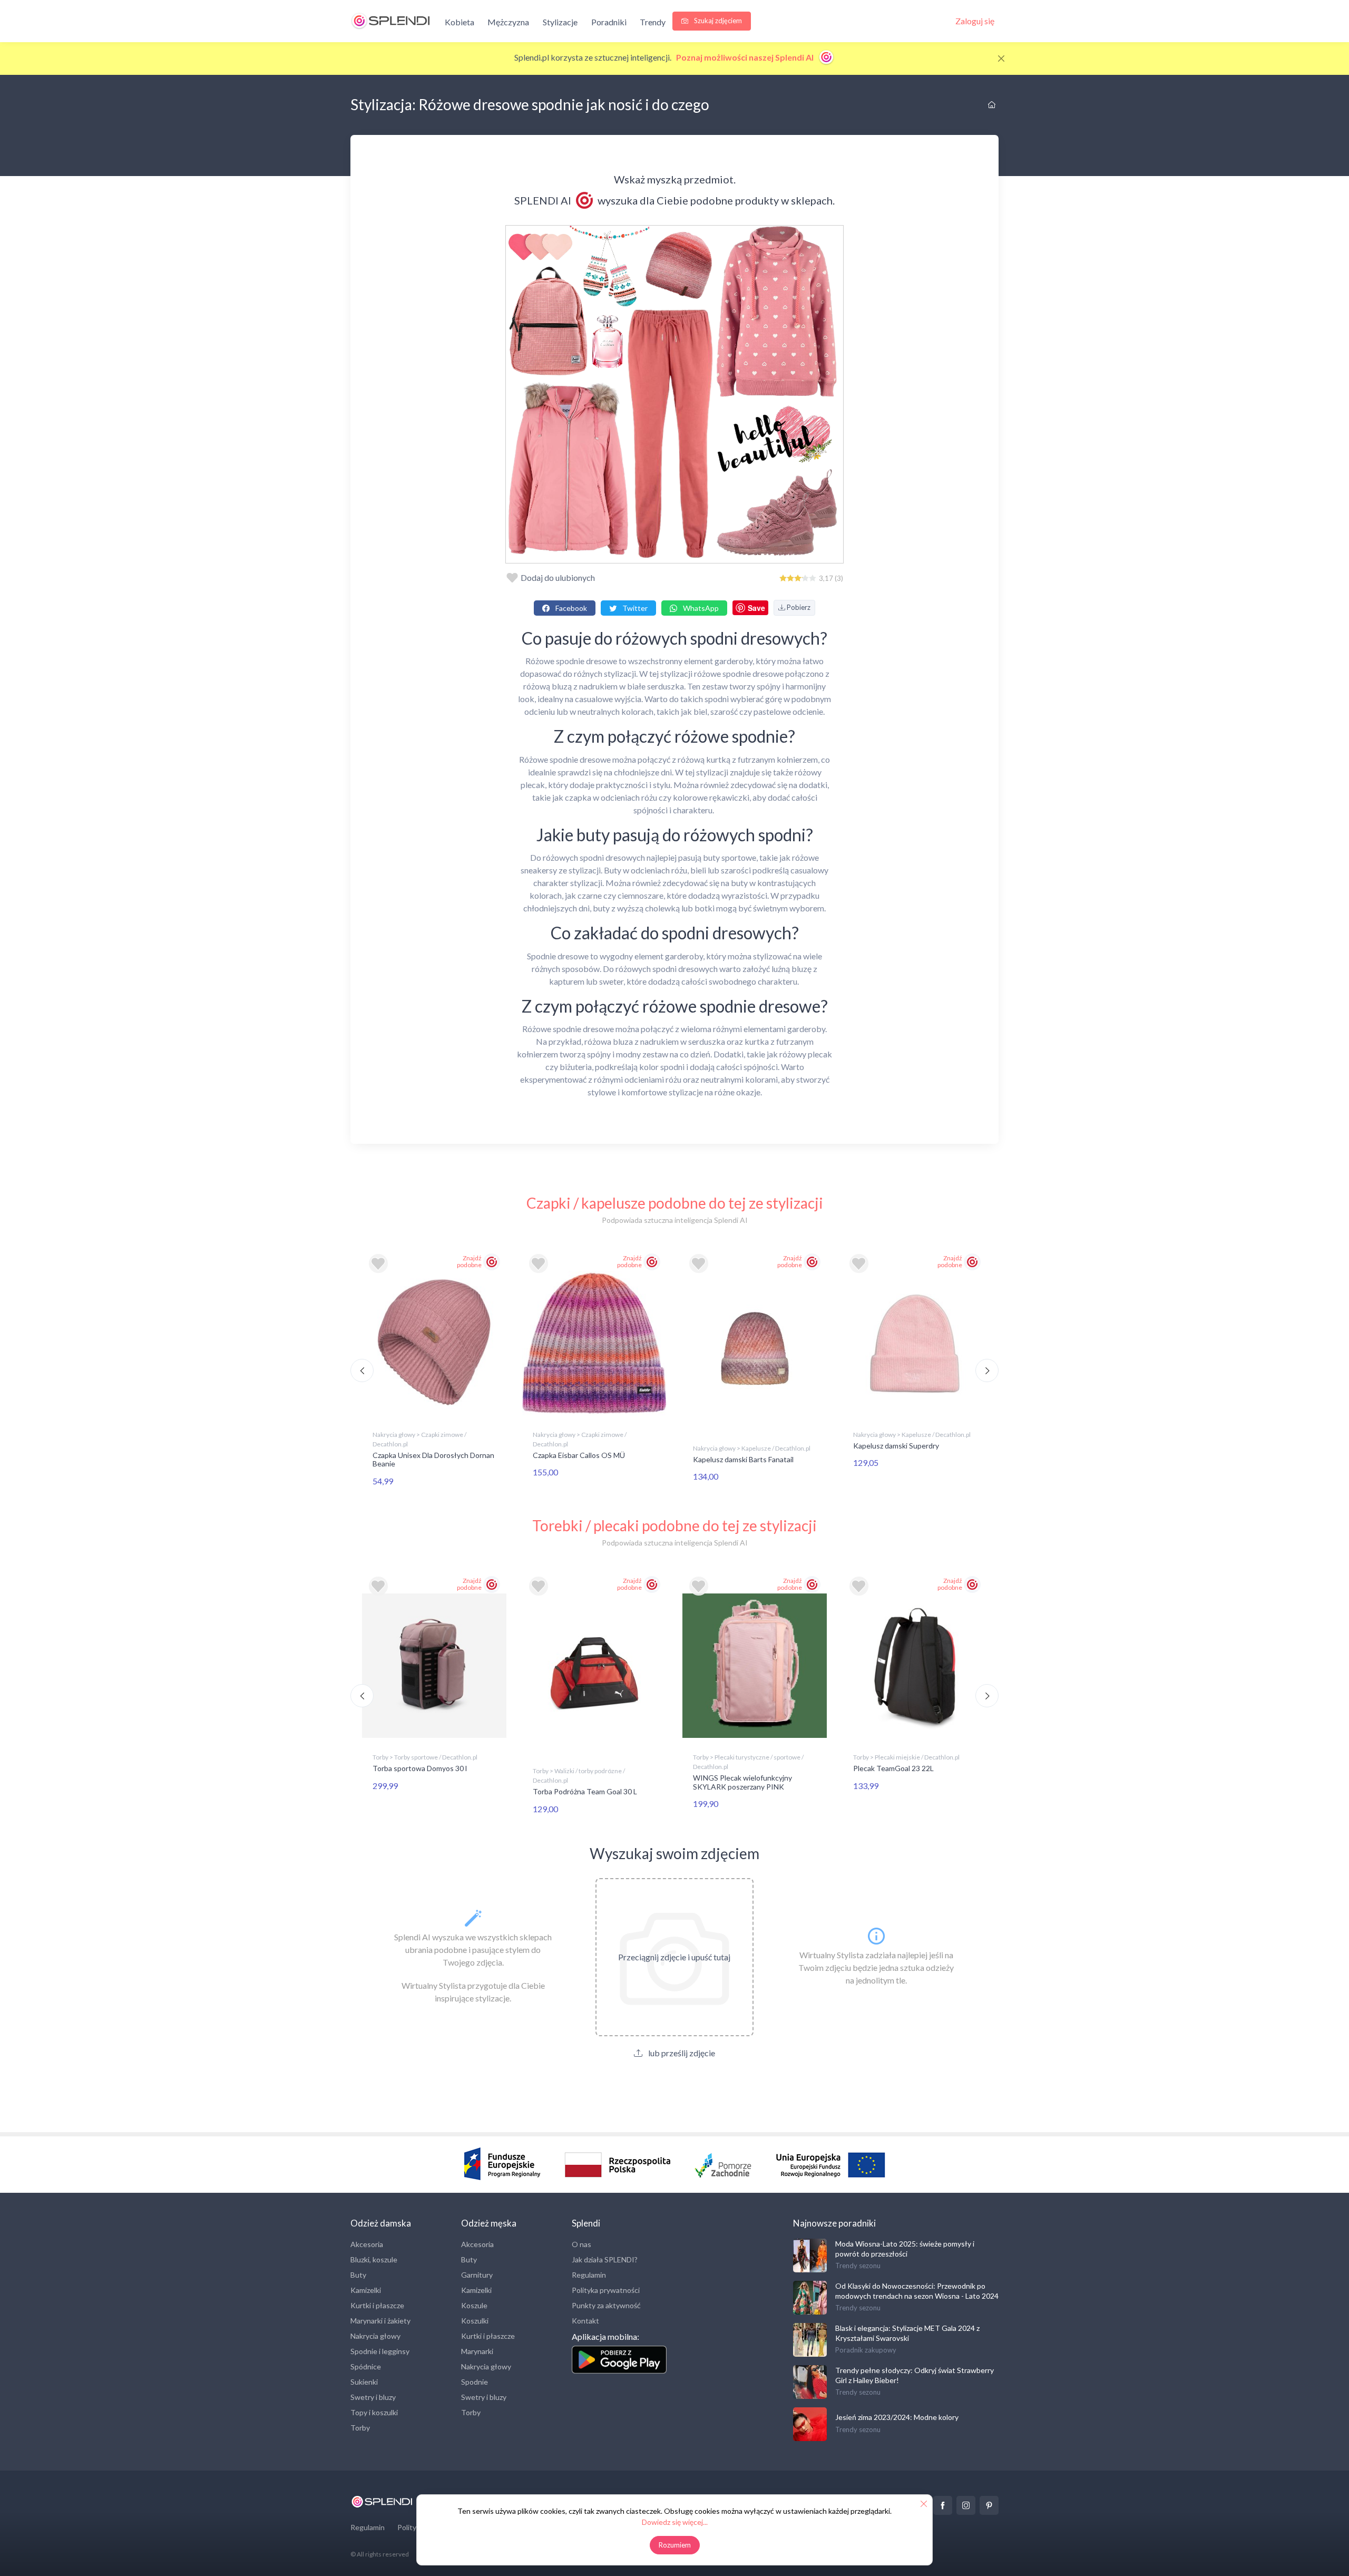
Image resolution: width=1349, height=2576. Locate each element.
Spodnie (475, 2382)
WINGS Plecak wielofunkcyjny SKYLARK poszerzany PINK (742, 1782)
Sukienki (364, 2382)
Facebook (570, 608)
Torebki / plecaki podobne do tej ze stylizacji (674, 1525)
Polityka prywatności (606, 2290)
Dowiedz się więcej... (675, 2522)
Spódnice (366, 2366)
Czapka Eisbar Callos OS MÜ (579, 1455)
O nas (581, 2244)
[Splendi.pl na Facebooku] (943, 2505)
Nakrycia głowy (375, 2336)
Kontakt (585, 2321)
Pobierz (798, 607)
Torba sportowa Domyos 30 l (420, 1768)
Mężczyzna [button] (508, 22)
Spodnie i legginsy (380, 2351)
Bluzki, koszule (374, 2259)
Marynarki (477, 2351)
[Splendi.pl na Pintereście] (989, 2505)
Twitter (634, 608)
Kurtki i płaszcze (377, 2305)
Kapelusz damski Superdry (896, 1446)
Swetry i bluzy (373, 2397)
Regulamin (589, 2275)
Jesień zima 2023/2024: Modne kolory (897, 2417)
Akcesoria (367, 2244)
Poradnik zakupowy (866, 2350)
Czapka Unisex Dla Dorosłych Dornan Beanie (433, 1460)
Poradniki (609, 22)
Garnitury (477, 2275)
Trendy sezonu (858, 2266)
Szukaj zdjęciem (717, 21)
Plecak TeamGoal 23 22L (893, 1768)
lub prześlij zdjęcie (681, 2053)
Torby (360, 2428)
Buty (358, 2275)
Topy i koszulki (374, 2412)
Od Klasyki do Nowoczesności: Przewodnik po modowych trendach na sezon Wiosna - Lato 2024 (917, 2291)
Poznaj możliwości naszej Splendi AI (746, 57)
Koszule (474, 2305)
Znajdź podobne (469, 1261)
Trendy (653, 22)
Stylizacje (560, 22)
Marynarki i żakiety (380, 2321)
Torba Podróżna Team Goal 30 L (585, 1791)
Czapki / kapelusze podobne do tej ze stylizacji (675, 1203)
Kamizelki (366, 2290)
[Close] (1001, 59)
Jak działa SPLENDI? (605, 2259)
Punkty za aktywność (606, 2305)
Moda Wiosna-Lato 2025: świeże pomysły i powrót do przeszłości (905, 2248)
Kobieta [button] (460, 22)
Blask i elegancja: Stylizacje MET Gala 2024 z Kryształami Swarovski (907, 2333)
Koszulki (475, 2321)
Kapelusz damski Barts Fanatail (743, 1459)
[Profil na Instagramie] (966, 2505)
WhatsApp (700, 608)
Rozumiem (675, 2545)
